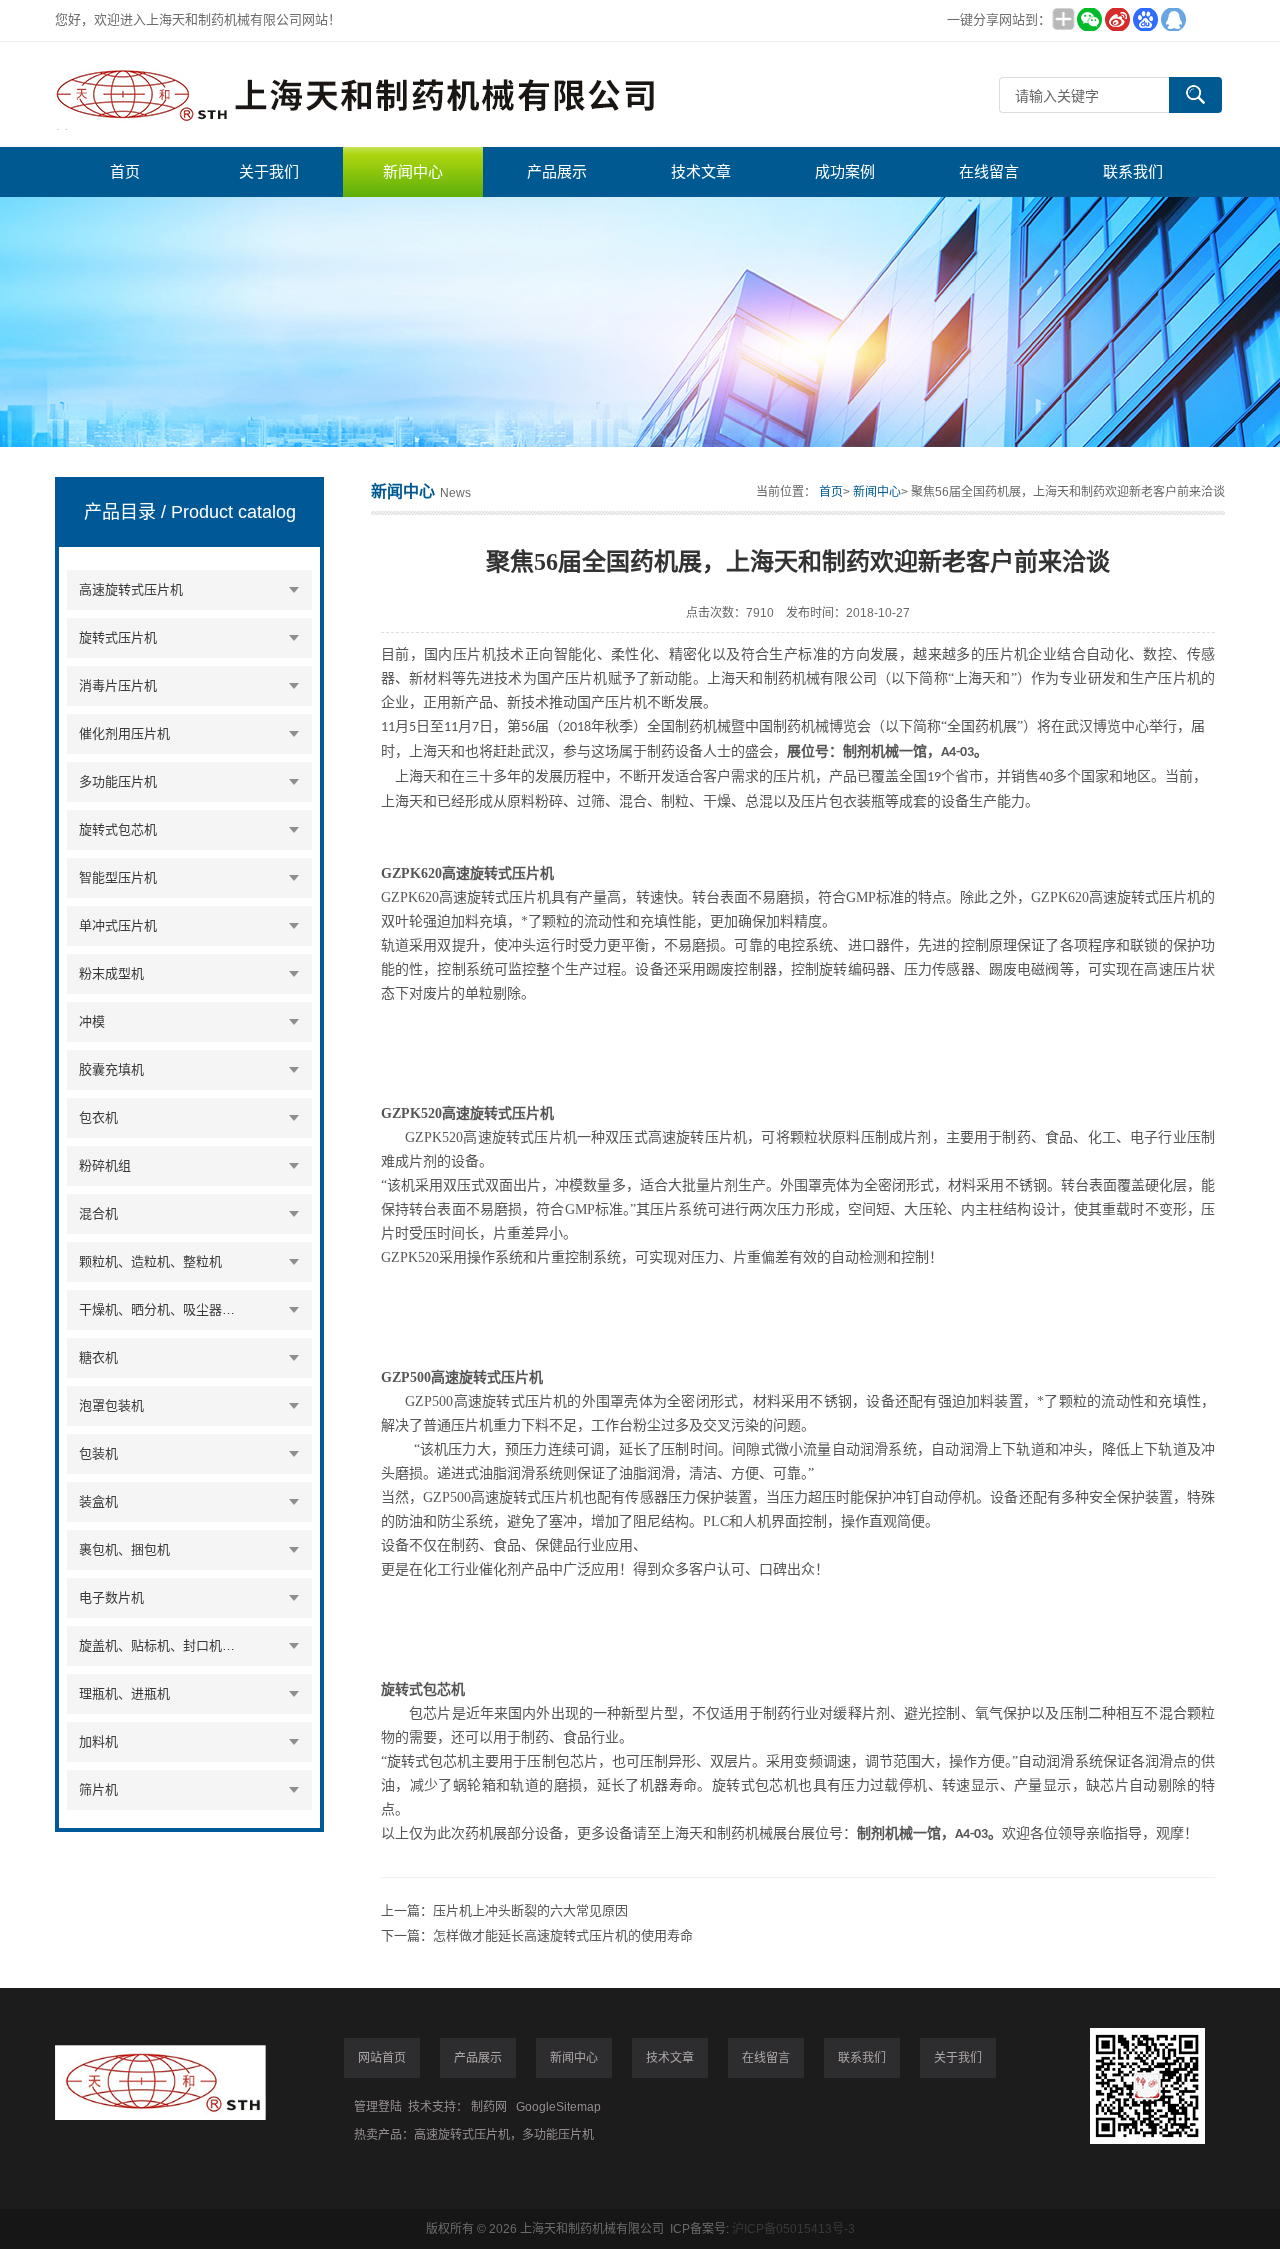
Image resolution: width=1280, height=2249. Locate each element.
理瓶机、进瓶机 (124, 1693)
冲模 (92, 1021)
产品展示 (557, 171)
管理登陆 (378, 2107)
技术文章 (701, 171)
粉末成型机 (111, 973)
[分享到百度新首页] (1145, 19)
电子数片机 (111, 1597)
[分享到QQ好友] (1173, 19)
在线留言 (989, 171)
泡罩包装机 (111, 1405)
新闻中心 (413, 171)
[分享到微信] (1089, 19)
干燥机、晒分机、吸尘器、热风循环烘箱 (160, 1309)
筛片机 (98, 1789)
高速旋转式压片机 (131, 589)
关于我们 (269, 171)
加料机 (98, 1741)
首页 (125, 171)
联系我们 (1133, 171)
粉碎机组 (105, 1165)
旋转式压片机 (118, 637)
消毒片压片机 (118, 685)
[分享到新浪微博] (1117, 19)
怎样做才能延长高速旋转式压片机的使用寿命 (563, 1935)
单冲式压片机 (118, 925)
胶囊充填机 (111, 1069)
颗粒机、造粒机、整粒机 (150, 1261)
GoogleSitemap (558, 2107)
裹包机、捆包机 (124, 1549)
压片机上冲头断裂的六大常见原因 (530, 1910)
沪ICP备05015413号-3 (793, 2229)
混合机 (98, 1213)
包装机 (98, 1453)
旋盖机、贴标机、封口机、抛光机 (160, 1645)
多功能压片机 (118, 781)
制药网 (489, 2107)
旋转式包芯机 (118, 829)
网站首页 (382, 2058)
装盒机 (98, 1501)
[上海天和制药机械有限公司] (355, 94)
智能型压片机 (118, 877)
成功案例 (845, 171)
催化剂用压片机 (124, 733)
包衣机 (98, 1117)
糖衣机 (98, 1357)
